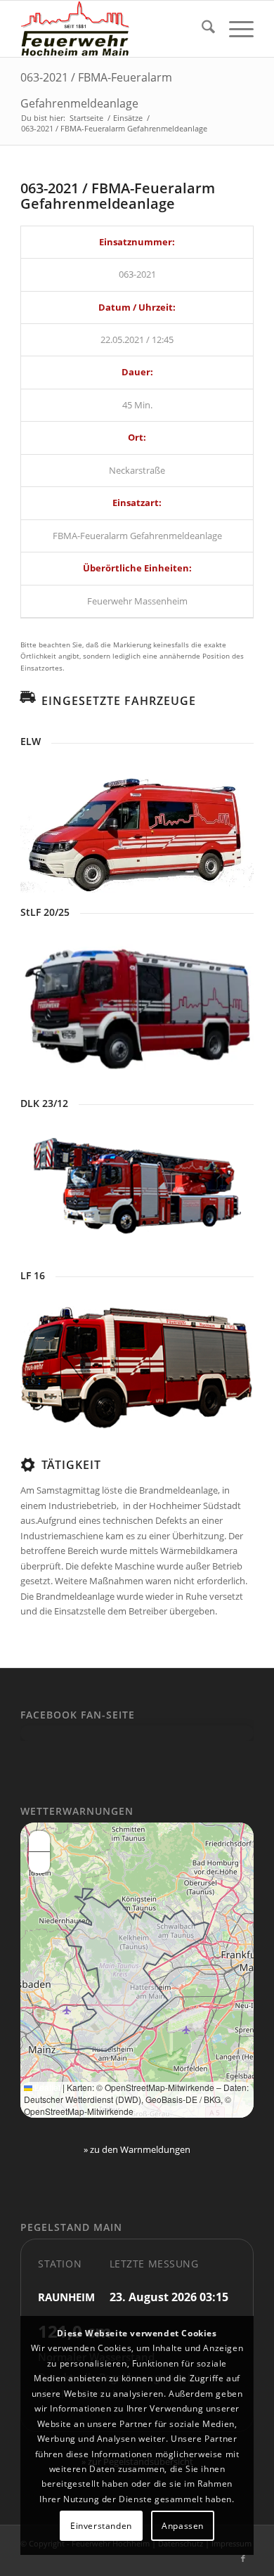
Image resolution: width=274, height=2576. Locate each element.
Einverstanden (101, 2526)
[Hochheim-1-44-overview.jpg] (137, 1367)
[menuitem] (201, 29)
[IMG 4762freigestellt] (137, 824)
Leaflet (46, 2087)
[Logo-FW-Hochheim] (113, 29)
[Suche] (201, 29)
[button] (39, 1842)
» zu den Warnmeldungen (137, 2149)
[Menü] (234, 29)
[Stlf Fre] (137, 1005)
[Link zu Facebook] (243, 2558)
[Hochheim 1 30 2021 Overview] (137, 1187)
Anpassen (183, 2526)
